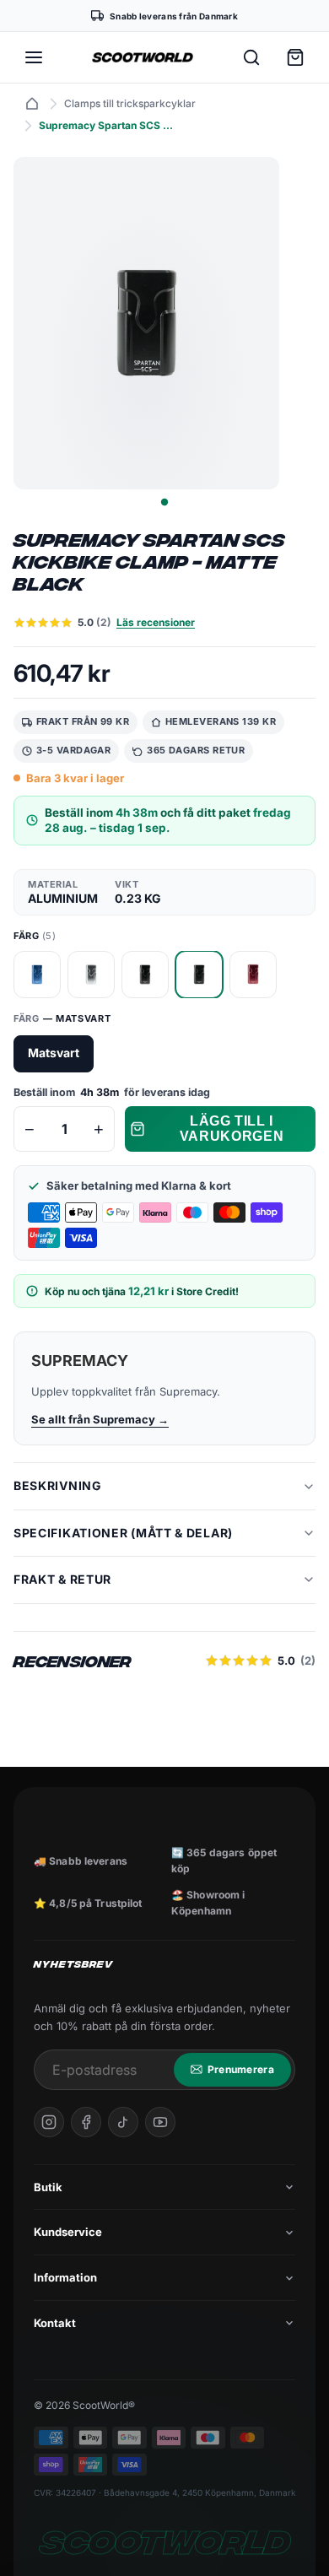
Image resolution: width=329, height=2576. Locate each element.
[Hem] (32, 104)
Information (65, 2277)
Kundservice (68, 2232)
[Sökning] (251, 57)
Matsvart (54, 1053)
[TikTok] (123, 2122)
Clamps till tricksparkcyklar (130, 103)
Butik (48, 2187)
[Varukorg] (295, 57)
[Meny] (34, 57)
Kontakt (55, 2323)
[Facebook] (86, 2122)
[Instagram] (49, 2122)
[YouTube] (160, 2122)
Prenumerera (241, 2069)
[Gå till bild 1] (164, 502)
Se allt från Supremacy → (100, 1419)
